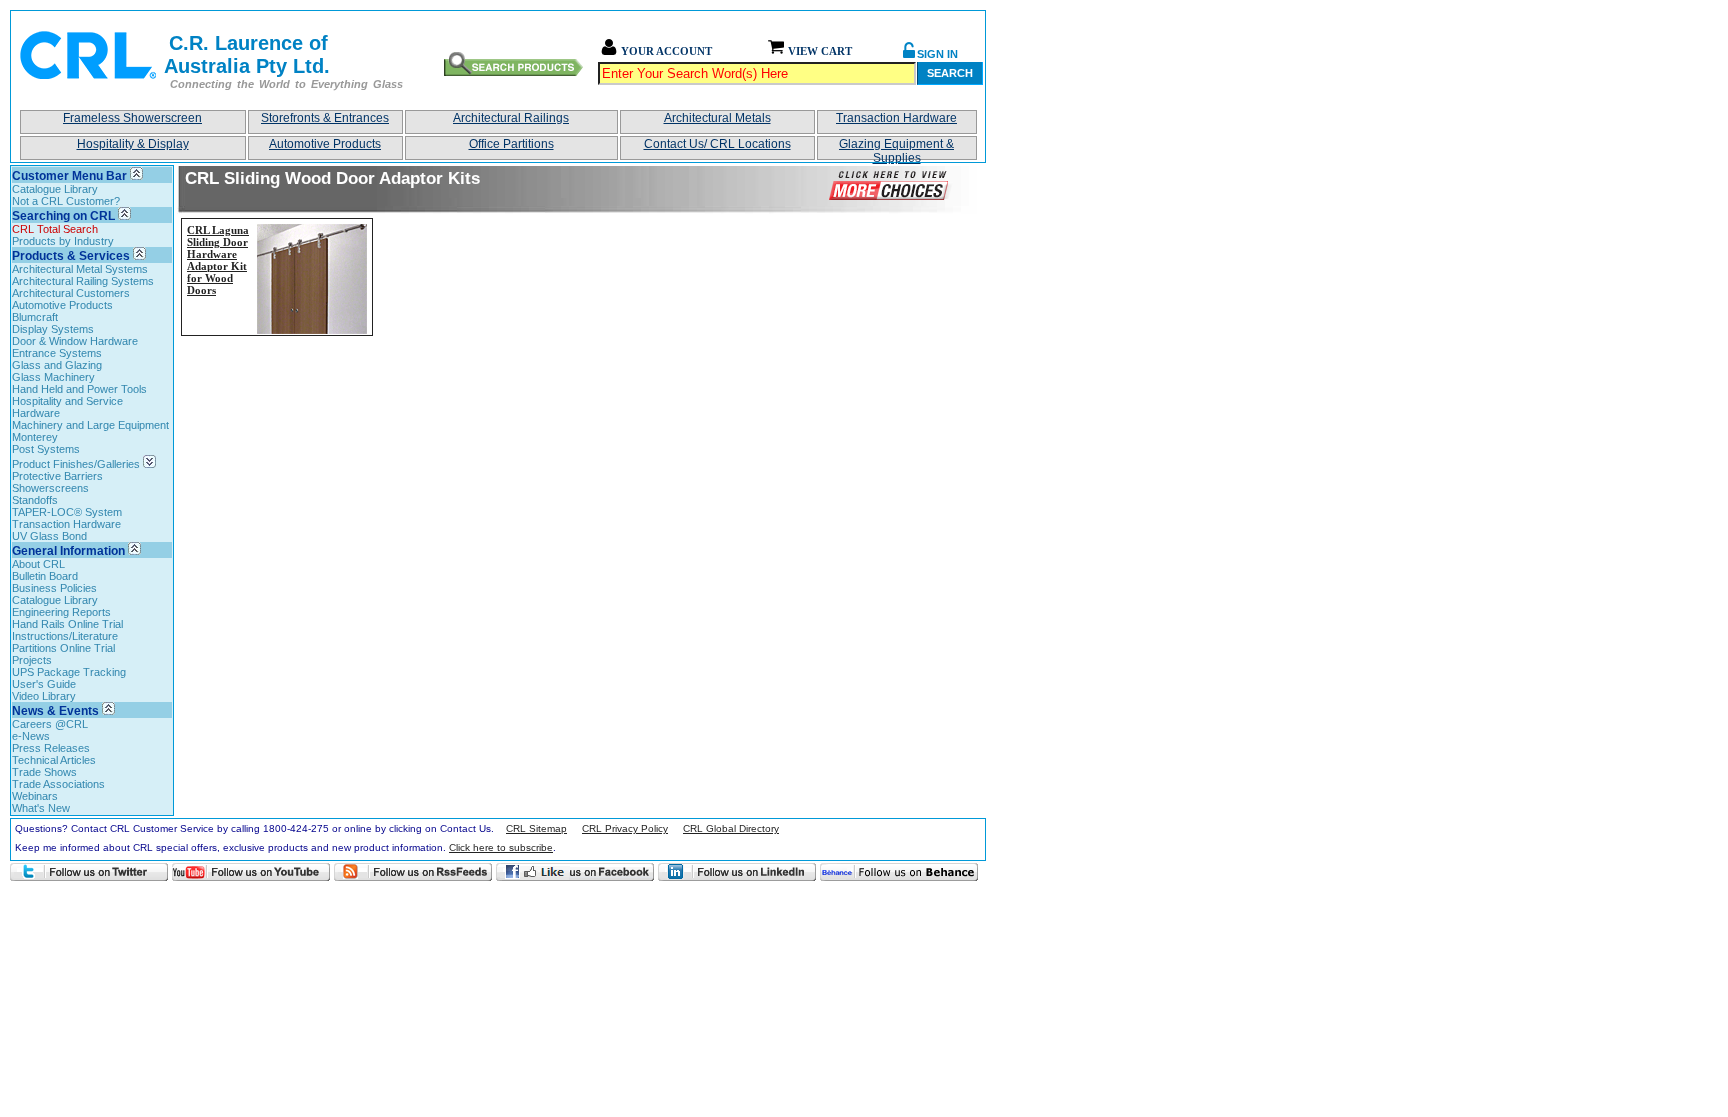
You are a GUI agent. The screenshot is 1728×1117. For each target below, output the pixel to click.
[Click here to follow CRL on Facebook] (575, 872)
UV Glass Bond (49, 536)
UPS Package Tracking (69, 672)
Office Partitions (511, 144)
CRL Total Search (55, 229)
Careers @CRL (50, 724)
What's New (41, 808)
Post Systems (46, 449)
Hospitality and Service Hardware (67, 407)
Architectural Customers (71, 293)
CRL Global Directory (731, 828)
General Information (68, 551)
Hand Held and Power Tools (79, 389)
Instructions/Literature (65, 636)
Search (950, 73)
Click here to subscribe (501, 847)
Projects (32, 660)
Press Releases (51, 748)
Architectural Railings (511, 118)
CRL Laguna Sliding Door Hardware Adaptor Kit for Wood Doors (218, 260)
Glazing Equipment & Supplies (896, 148)
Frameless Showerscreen (132, 118)
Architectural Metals (717, 118)
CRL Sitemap (536, 828)
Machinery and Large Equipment (90, 425)
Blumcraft (35, 317)
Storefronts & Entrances (325, 118)
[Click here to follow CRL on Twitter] (89, 872)
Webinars (35, 796)
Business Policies (54, 588)
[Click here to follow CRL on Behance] (899, 872)
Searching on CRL (63, 216)
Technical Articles (54, 760)
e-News (31, 736)
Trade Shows (44, 772)
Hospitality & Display (133, 144)
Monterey (35, 437)
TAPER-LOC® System (67, 512)
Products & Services (71, 256)
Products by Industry (63, 241)
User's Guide (44, 684)
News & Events (55, 711)
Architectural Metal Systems (80, 269)
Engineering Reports (61, 612)
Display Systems (53, 329)
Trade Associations (58, 784)
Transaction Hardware (896, 118)
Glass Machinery (53, 377)
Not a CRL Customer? (66, 201)
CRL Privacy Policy (625, 828)
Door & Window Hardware (75, 341)
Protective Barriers (57, 476)
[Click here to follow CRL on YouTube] (251, 872)
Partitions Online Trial (63, 648)
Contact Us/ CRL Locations (717, 144)
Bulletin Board (45, 576)
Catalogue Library (55, 189)
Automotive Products (325, 144)
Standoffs (35, 500)
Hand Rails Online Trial (67, 624)
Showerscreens (50, 488)
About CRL (38, 564)
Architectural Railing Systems (83, 281)
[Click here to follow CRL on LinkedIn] (737, 872)
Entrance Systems (57, 353)
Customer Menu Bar (69, 176)
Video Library (44, 696)
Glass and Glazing (57, 365)
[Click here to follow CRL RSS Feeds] (413, 872)
